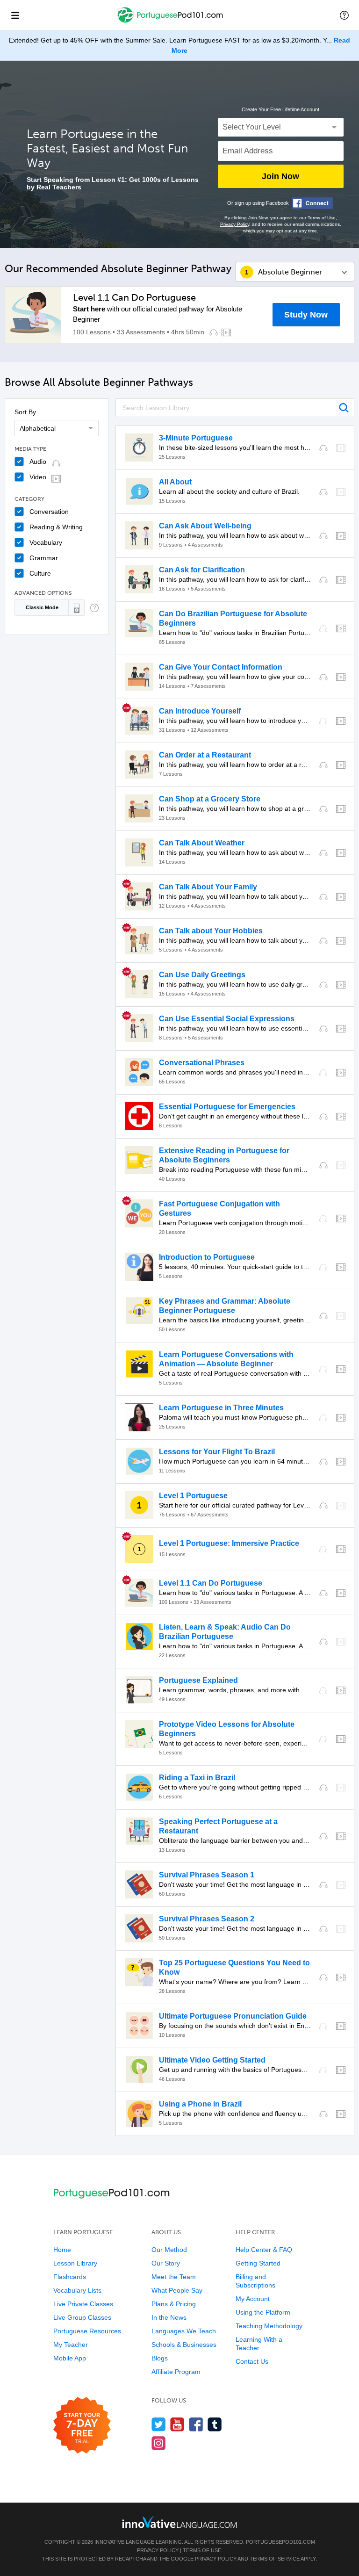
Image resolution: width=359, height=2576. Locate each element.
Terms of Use (322, 218)
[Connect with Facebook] (312, 203)
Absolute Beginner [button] (290, 272)
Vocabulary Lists (77, 2290)
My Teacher (71, 2345)
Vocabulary (46, 542)
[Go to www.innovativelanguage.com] (179, 2522)
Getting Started (258, 2263)
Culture (40, 573)
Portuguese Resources (87, 2331)
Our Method (169, 2250)
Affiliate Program (176, 2372)
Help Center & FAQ (264, 2250)
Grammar (44, 558)
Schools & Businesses (184, 2345)
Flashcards (70, 2277)
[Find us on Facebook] (196, 2424)
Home (62, 2250)
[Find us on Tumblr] (215, 2424)
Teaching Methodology (269, 2326)
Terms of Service (275, 2559)
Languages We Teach (184, 2331)
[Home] (171, 22)
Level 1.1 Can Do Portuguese (134, 297)
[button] (344, 15)
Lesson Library (75, 2263)
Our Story (166, 2263)
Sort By (25, 412)
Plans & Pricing (174, 2304)
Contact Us (252, 2361)
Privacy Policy (235, 224)
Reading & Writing (56, 527)
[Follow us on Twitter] (159, 2424)
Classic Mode (42, 607)
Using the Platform (263, 2312)
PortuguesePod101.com (280, 2542)
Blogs (160, 2358)
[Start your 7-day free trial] (82, 2426)
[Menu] (15, 15)
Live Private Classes (83, 2304)
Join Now (280, 176)
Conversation (49, 512)
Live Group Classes (82, 2317)
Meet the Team (174, 2277)
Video (38, 477)
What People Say (177, 2290)
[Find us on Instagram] (159, 2443)
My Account (253, 2299)
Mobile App (70, 2358)
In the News (169, 2317)
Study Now (306, 315)
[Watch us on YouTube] (177, 2424)
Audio (38, 462)
